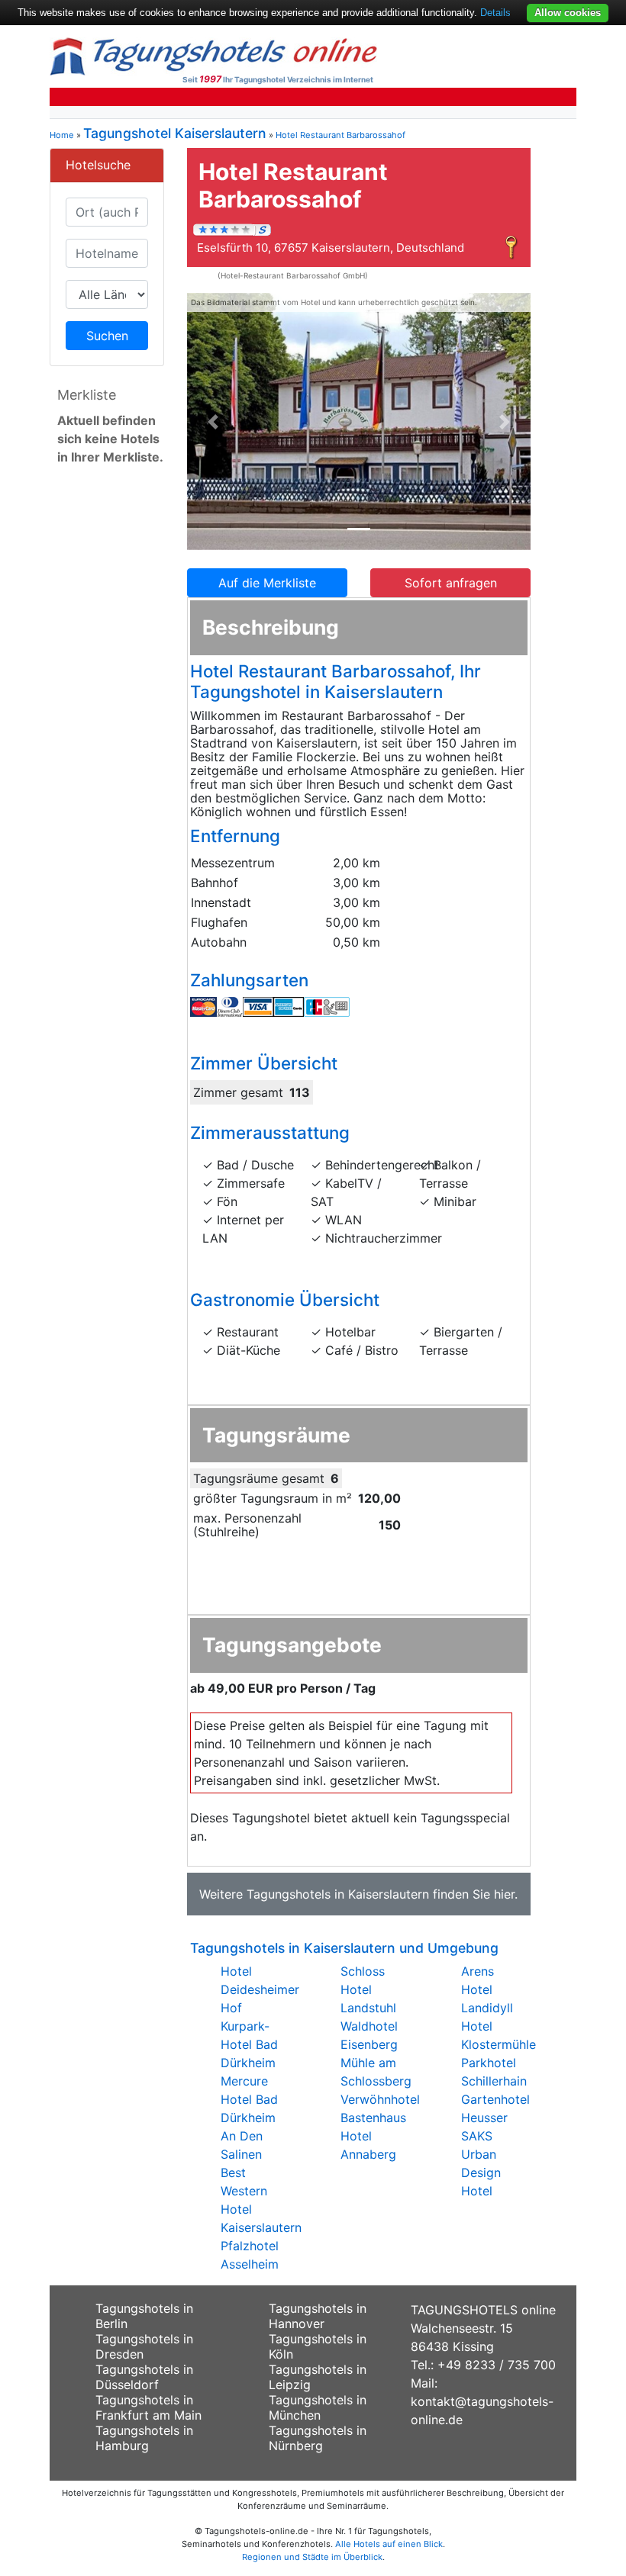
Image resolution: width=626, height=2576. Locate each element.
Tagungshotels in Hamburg (144, 2438)
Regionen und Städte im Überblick (312, 2557)
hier (504, 1894)
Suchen (107, 336)
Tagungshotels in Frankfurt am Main (148, 2407)
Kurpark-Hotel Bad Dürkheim (249, 2044)
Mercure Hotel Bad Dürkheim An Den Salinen (249, 2118)
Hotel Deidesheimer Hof (260, 1989)
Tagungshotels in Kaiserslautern (338, 1894)
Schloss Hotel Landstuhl (368, 1989)
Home (62, 135)
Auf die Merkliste (267, 583)
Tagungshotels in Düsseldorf (144, 2377)
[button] (213, 422)
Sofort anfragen (451, 583)
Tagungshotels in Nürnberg (318, 2438)
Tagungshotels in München (318, 2407)
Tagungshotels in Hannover (318, 2316)
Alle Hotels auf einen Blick (389, 2544)
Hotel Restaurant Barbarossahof (340, 135)
